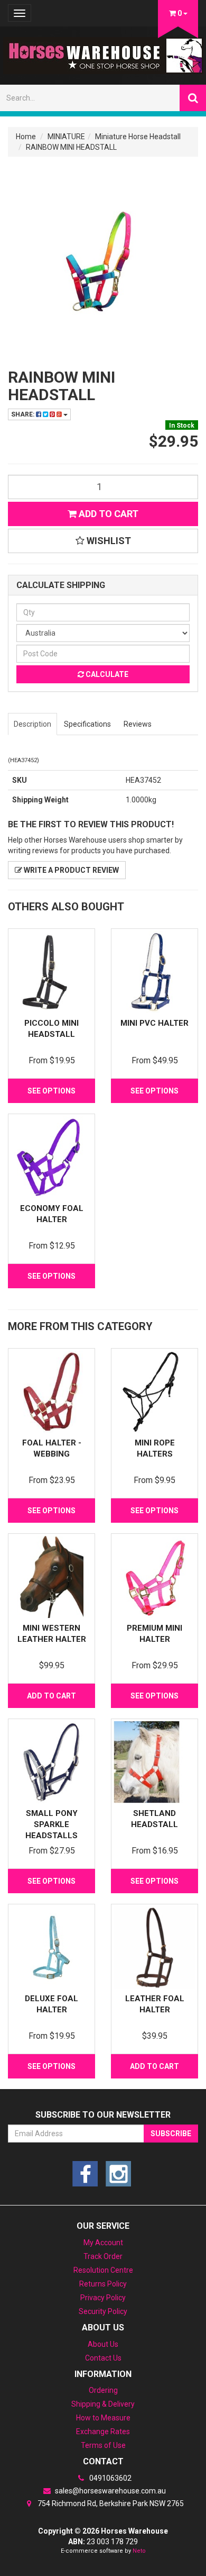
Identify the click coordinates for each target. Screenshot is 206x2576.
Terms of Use (103, 2445)
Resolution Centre (103, 2270)
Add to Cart (107, 514)
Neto (139, 2551)
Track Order (103, 2256)
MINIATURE (66, 137)
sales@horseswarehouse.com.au (110, 2491)
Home (26, 137)
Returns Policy (103, 2284)
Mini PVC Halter (154, 1023)
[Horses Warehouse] (103, 52)
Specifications (87, 724)
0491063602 (110, 2478)
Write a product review (71, 870)
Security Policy (103, 2311)
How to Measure (103, 2418)
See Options (51, 1091)
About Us (103, 2344)
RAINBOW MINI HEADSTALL (71, 147)
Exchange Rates (103, 2432)
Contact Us (103, 2358)
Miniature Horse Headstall (138, 137)
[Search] (193, 98)
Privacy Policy (103, 2298)
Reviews (138, 724)
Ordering (103, 2390)
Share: (24, 414)
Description (32, 724)
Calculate (106, 674)
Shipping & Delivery (103, 2404)
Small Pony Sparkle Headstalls (51, 1824)
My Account (103, 2243)
